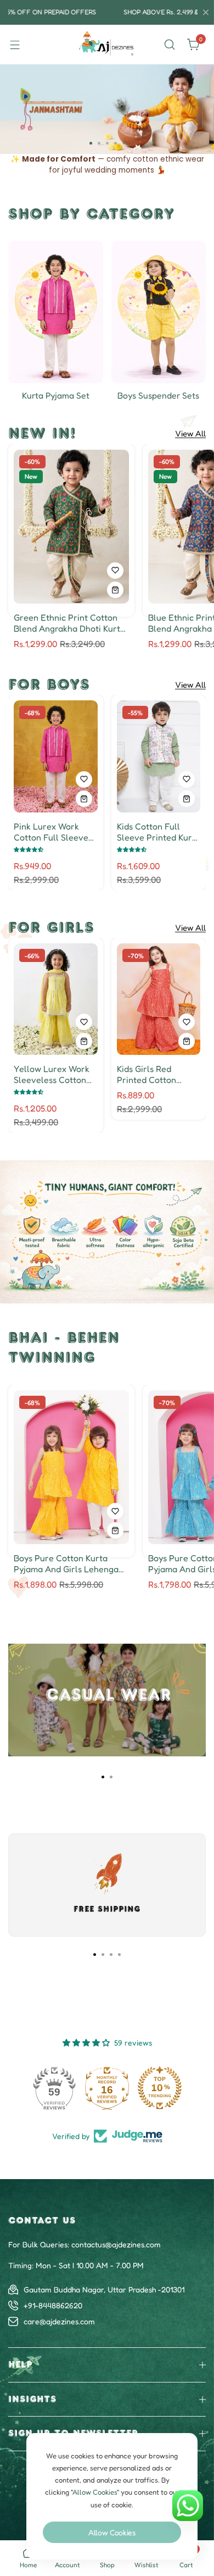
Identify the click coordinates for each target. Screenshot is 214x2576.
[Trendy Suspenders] (159, 312)
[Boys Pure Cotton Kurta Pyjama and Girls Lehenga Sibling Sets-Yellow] (71, 1467)
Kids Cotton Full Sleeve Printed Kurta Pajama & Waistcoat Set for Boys (159, 832)
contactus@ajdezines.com (116, 2244)
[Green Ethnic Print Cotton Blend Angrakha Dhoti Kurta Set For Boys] (71, 527)
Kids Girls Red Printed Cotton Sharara (147, 1074)
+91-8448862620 (53, 2305)
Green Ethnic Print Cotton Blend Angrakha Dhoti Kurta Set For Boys (69, 623)
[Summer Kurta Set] (56, 312)
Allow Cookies (112, 2532)
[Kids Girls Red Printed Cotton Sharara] (159, 999)
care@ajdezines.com (59, 2321)
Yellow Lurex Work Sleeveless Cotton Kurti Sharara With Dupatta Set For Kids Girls (54, 1074)
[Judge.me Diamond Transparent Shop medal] (54, 2088)
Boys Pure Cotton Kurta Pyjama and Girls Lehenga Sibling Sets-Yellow (66, 1563)
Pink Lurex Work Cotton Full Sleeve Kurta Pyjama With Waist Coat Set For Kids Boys (51, 832)
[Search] (170, 45)
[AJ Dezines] (107, 45)
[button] (91, 143)
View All (190, 434)
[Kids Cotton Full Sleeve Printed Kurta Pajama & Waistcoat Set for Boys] (159, 756)
